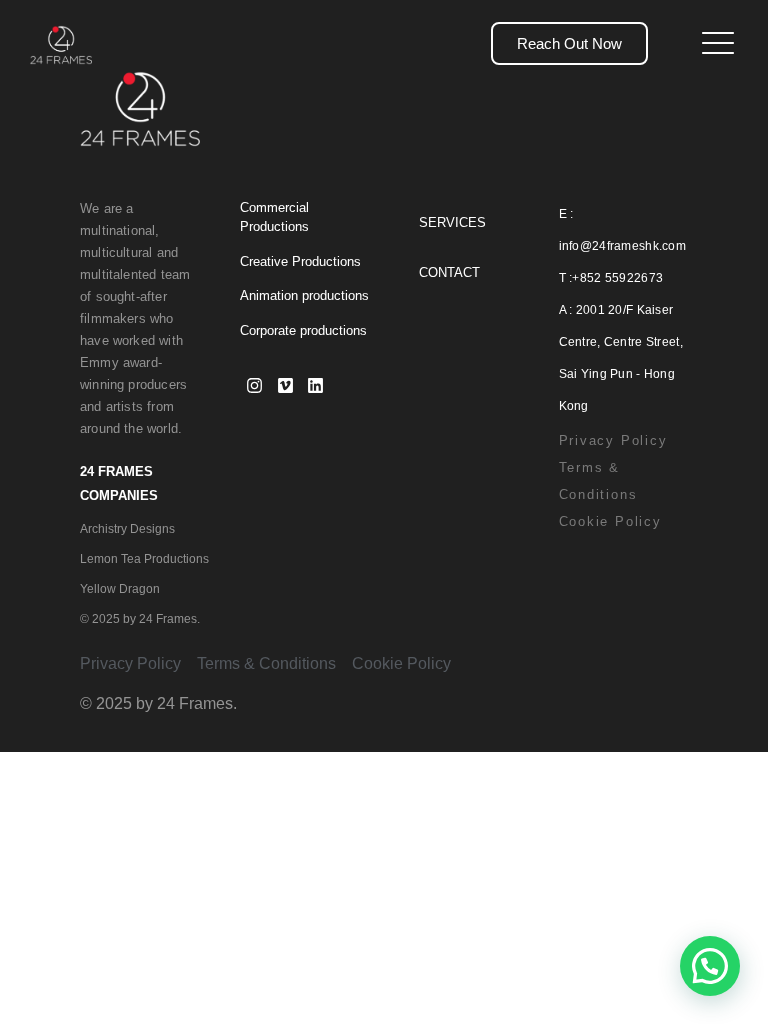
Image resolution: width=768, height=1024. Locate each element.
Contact (449, 272)
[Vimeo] (285, 385)
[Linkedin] (316, 385)
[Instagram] (255, 385)
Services (452, 222)
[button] (710, 966)
